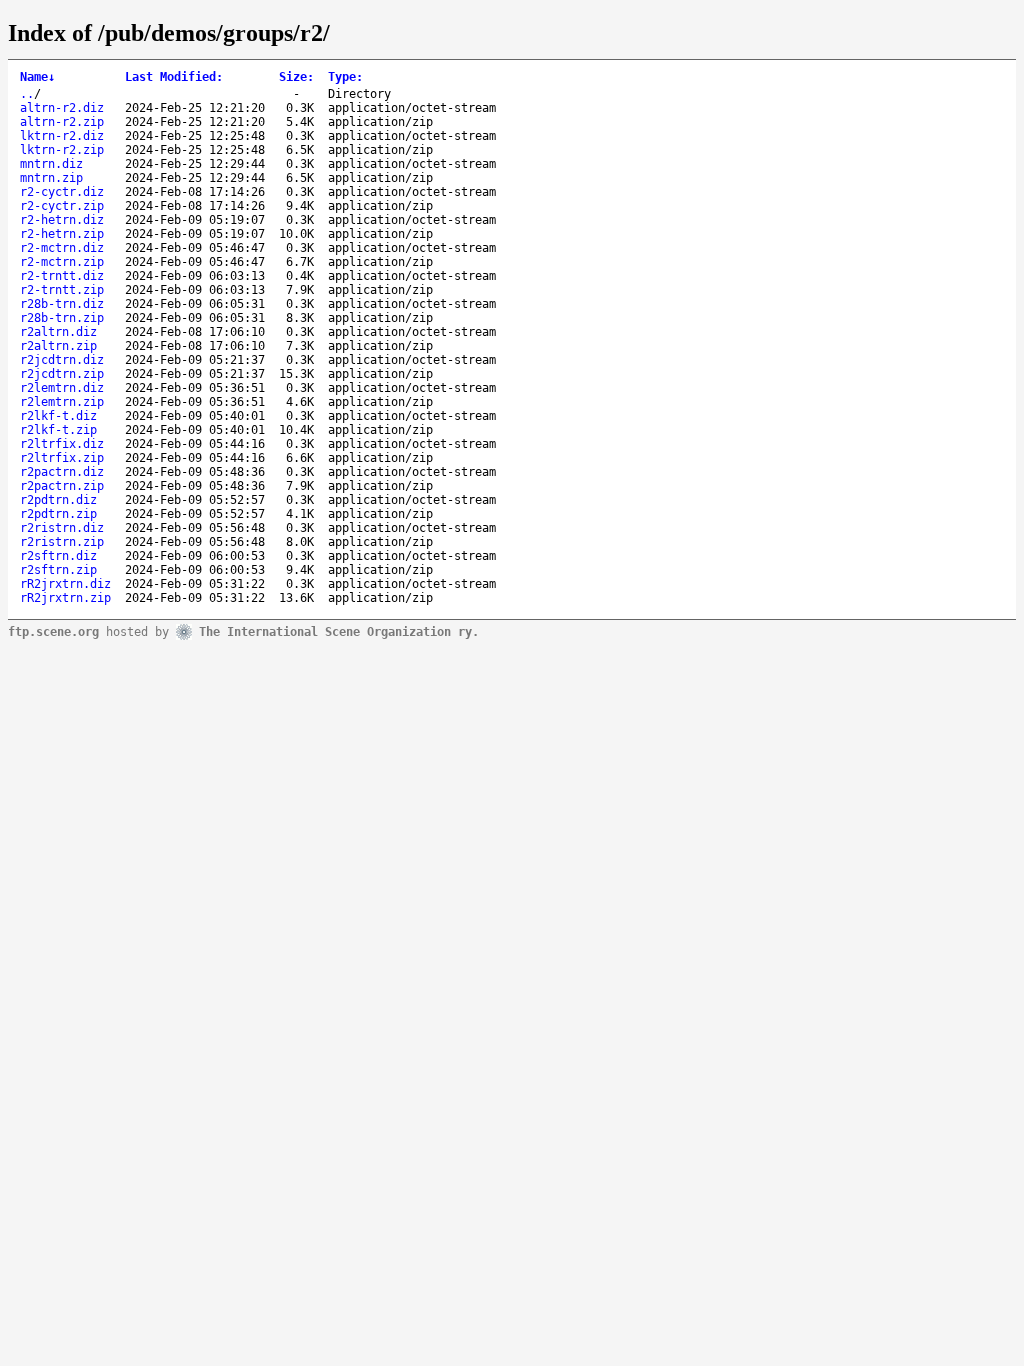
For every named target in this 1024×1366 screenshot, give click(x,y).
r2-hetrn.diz (62, 220)
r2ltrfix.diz (62, 444)
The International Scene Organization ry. (339, 631)
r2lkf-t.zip (58, 430)
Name (37, 77)
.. (27, 94)
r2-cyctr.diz (62, 192)
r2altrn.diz (58, 332)
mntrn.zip (51, 178)
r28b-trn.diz (62, 304)
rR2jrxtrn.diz (65, 584)
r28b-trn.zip (62, 318)
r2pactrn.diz (62, 472)
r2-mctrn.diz (62, 248)
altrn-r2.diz (62, 108)
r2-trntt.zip (62, 290)
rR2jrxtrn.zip (65, 598)
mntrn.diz (51, 164)
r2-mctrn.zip (62, 262)
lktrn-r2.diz (62, 136)
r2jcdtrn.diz (62, 360)
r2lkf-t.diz (58, 416)
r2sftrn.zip (58, 570)
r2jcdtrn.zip (62, 374)
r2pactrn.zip (62, 486)
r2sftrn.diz (58, 556)
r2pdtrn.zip (58, 514)
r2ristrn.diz (62, 528)
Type (345, 77)
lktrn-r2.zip (62, 150)
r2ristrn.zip (62, 542)
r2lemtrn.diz (62, 388)
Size (296, 77)
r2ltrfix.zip (62, 458)
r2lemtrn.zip (62, 402)
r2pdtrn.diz (58, 500)
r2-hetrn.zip (62, 234)
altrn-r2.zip (62, 122)
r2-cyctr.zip (62, 206)
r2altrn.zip (58, 346)
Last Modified (174, 77)
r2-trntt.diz (62, 276)
